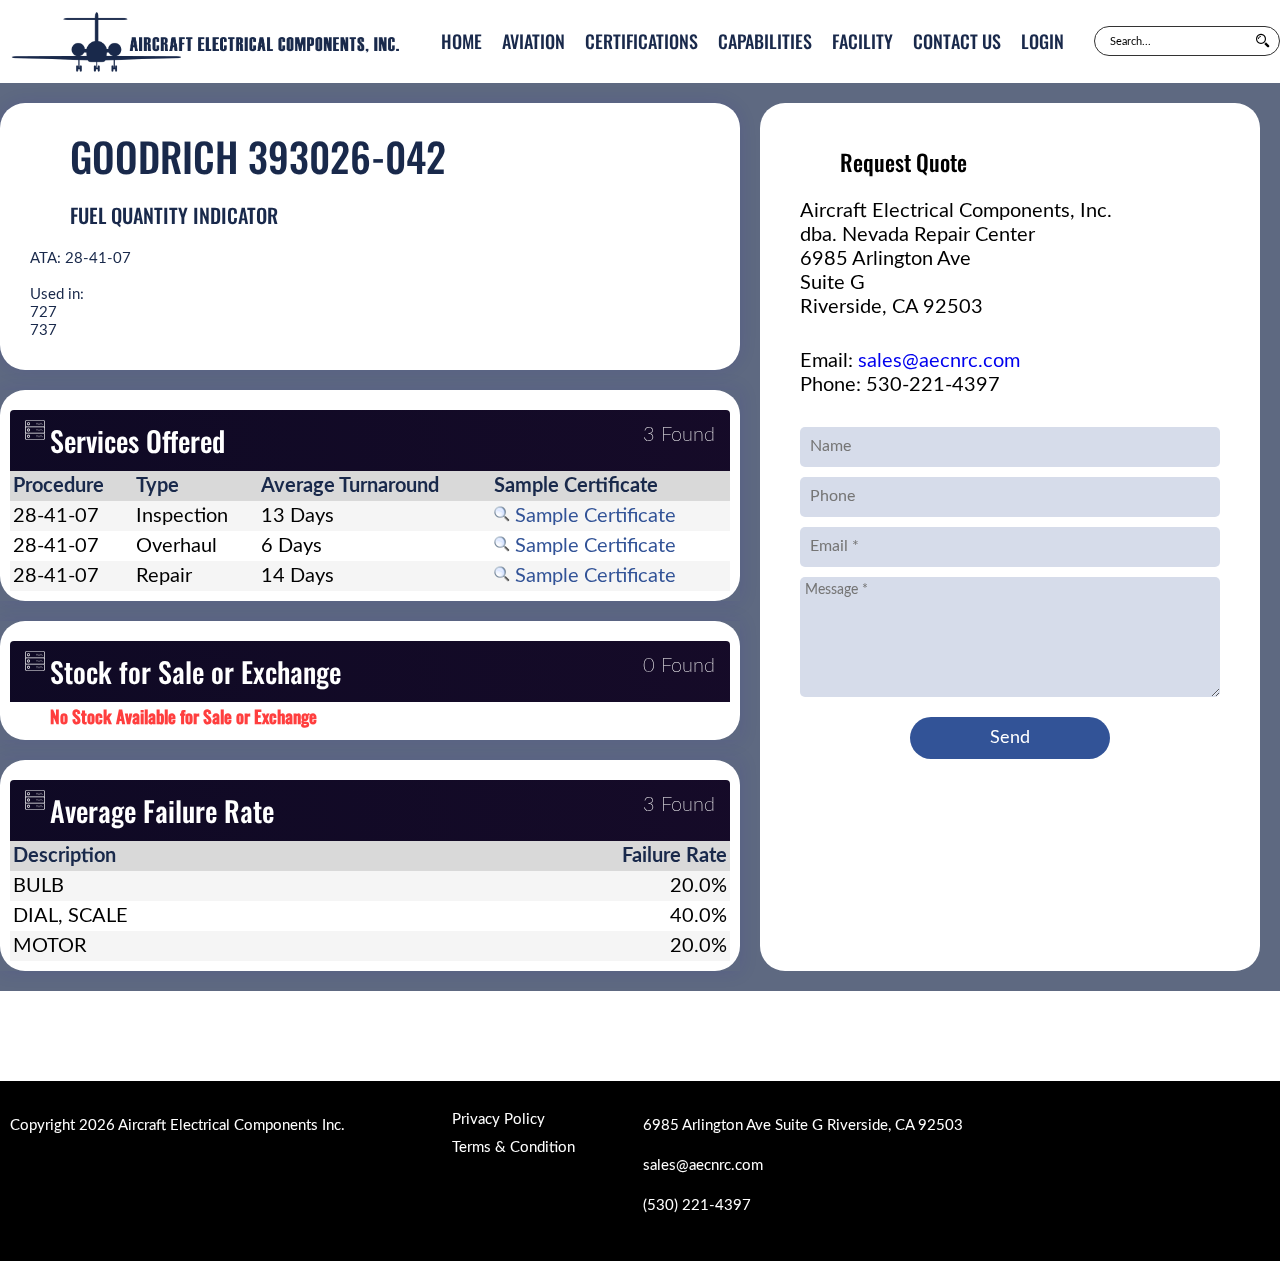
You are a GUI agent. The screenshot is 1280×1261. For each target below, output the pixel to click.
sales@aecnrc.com (939, 361)
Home (461, 41)
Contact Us (957, 41)
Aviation (533, 41)
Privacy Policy (498, 1119)
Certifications (641, 41)
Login (1042, 41)
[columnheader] (71, 486)
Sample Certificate (593, 516)
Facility (862, 41)
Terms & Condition (513, 1147)
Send (1010, 738)
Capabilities (765, 41)
